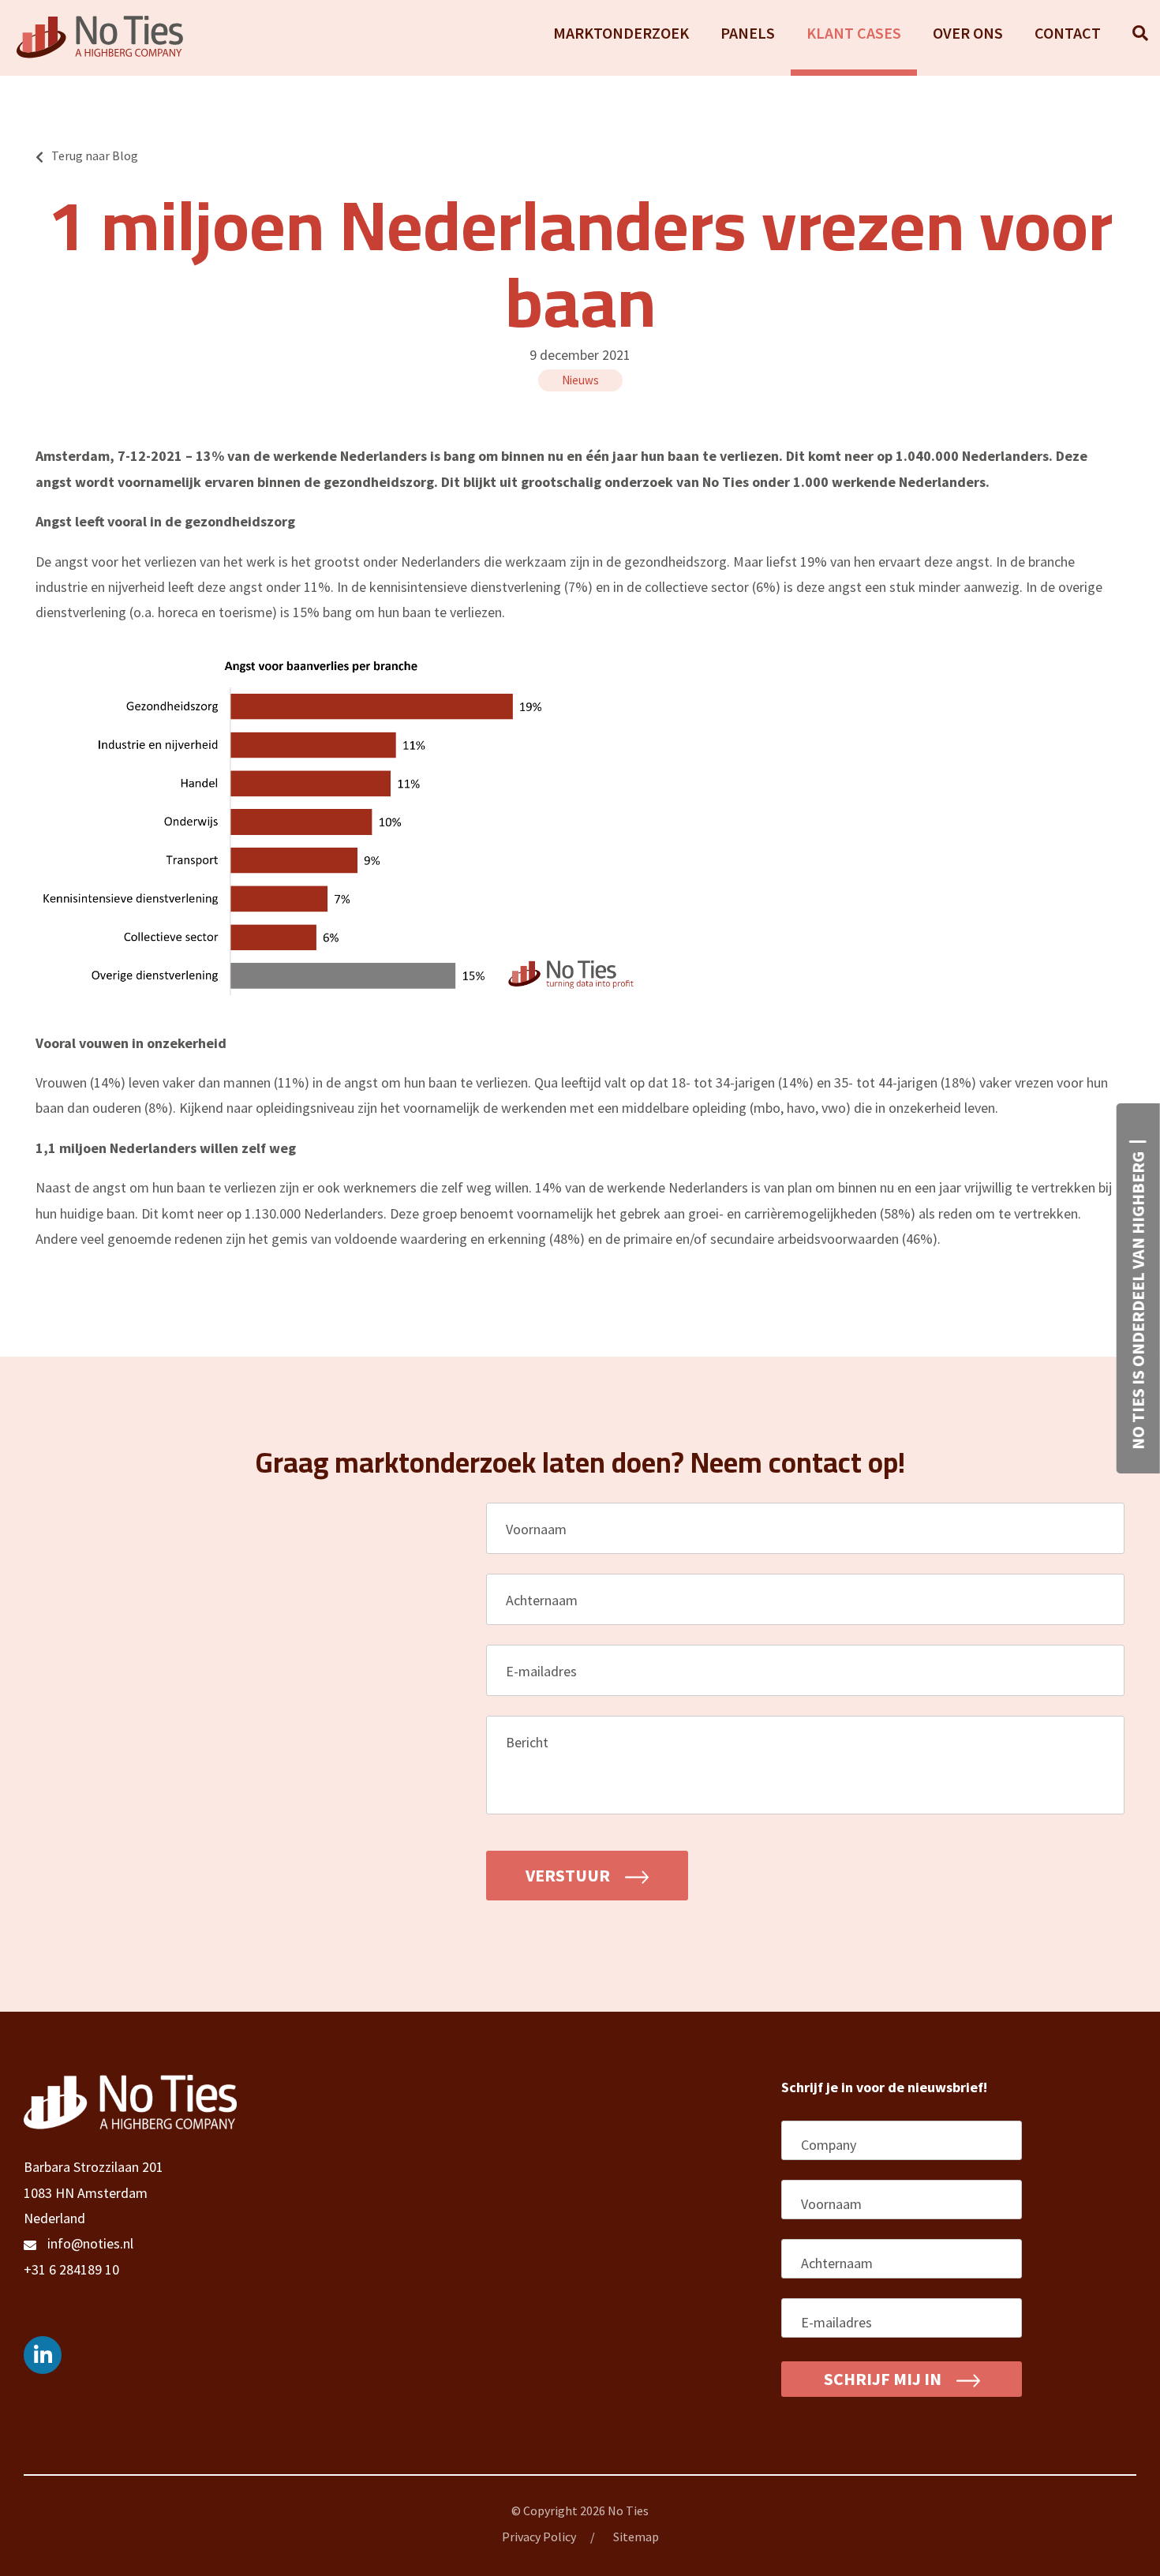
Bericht (533, 1742)
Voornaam (543, 1529)
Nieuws (580, 380)
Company (829, 2145)
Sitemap (636, 2537)
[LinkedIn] (43, 2355)
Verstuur (569, 1875)
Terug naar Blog (95, 155)
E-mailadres (548, 1671)
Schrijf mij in (884, 2379)
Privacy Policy (539, 2537)
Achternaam (548, 1600)
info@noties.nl (90, 2243)
